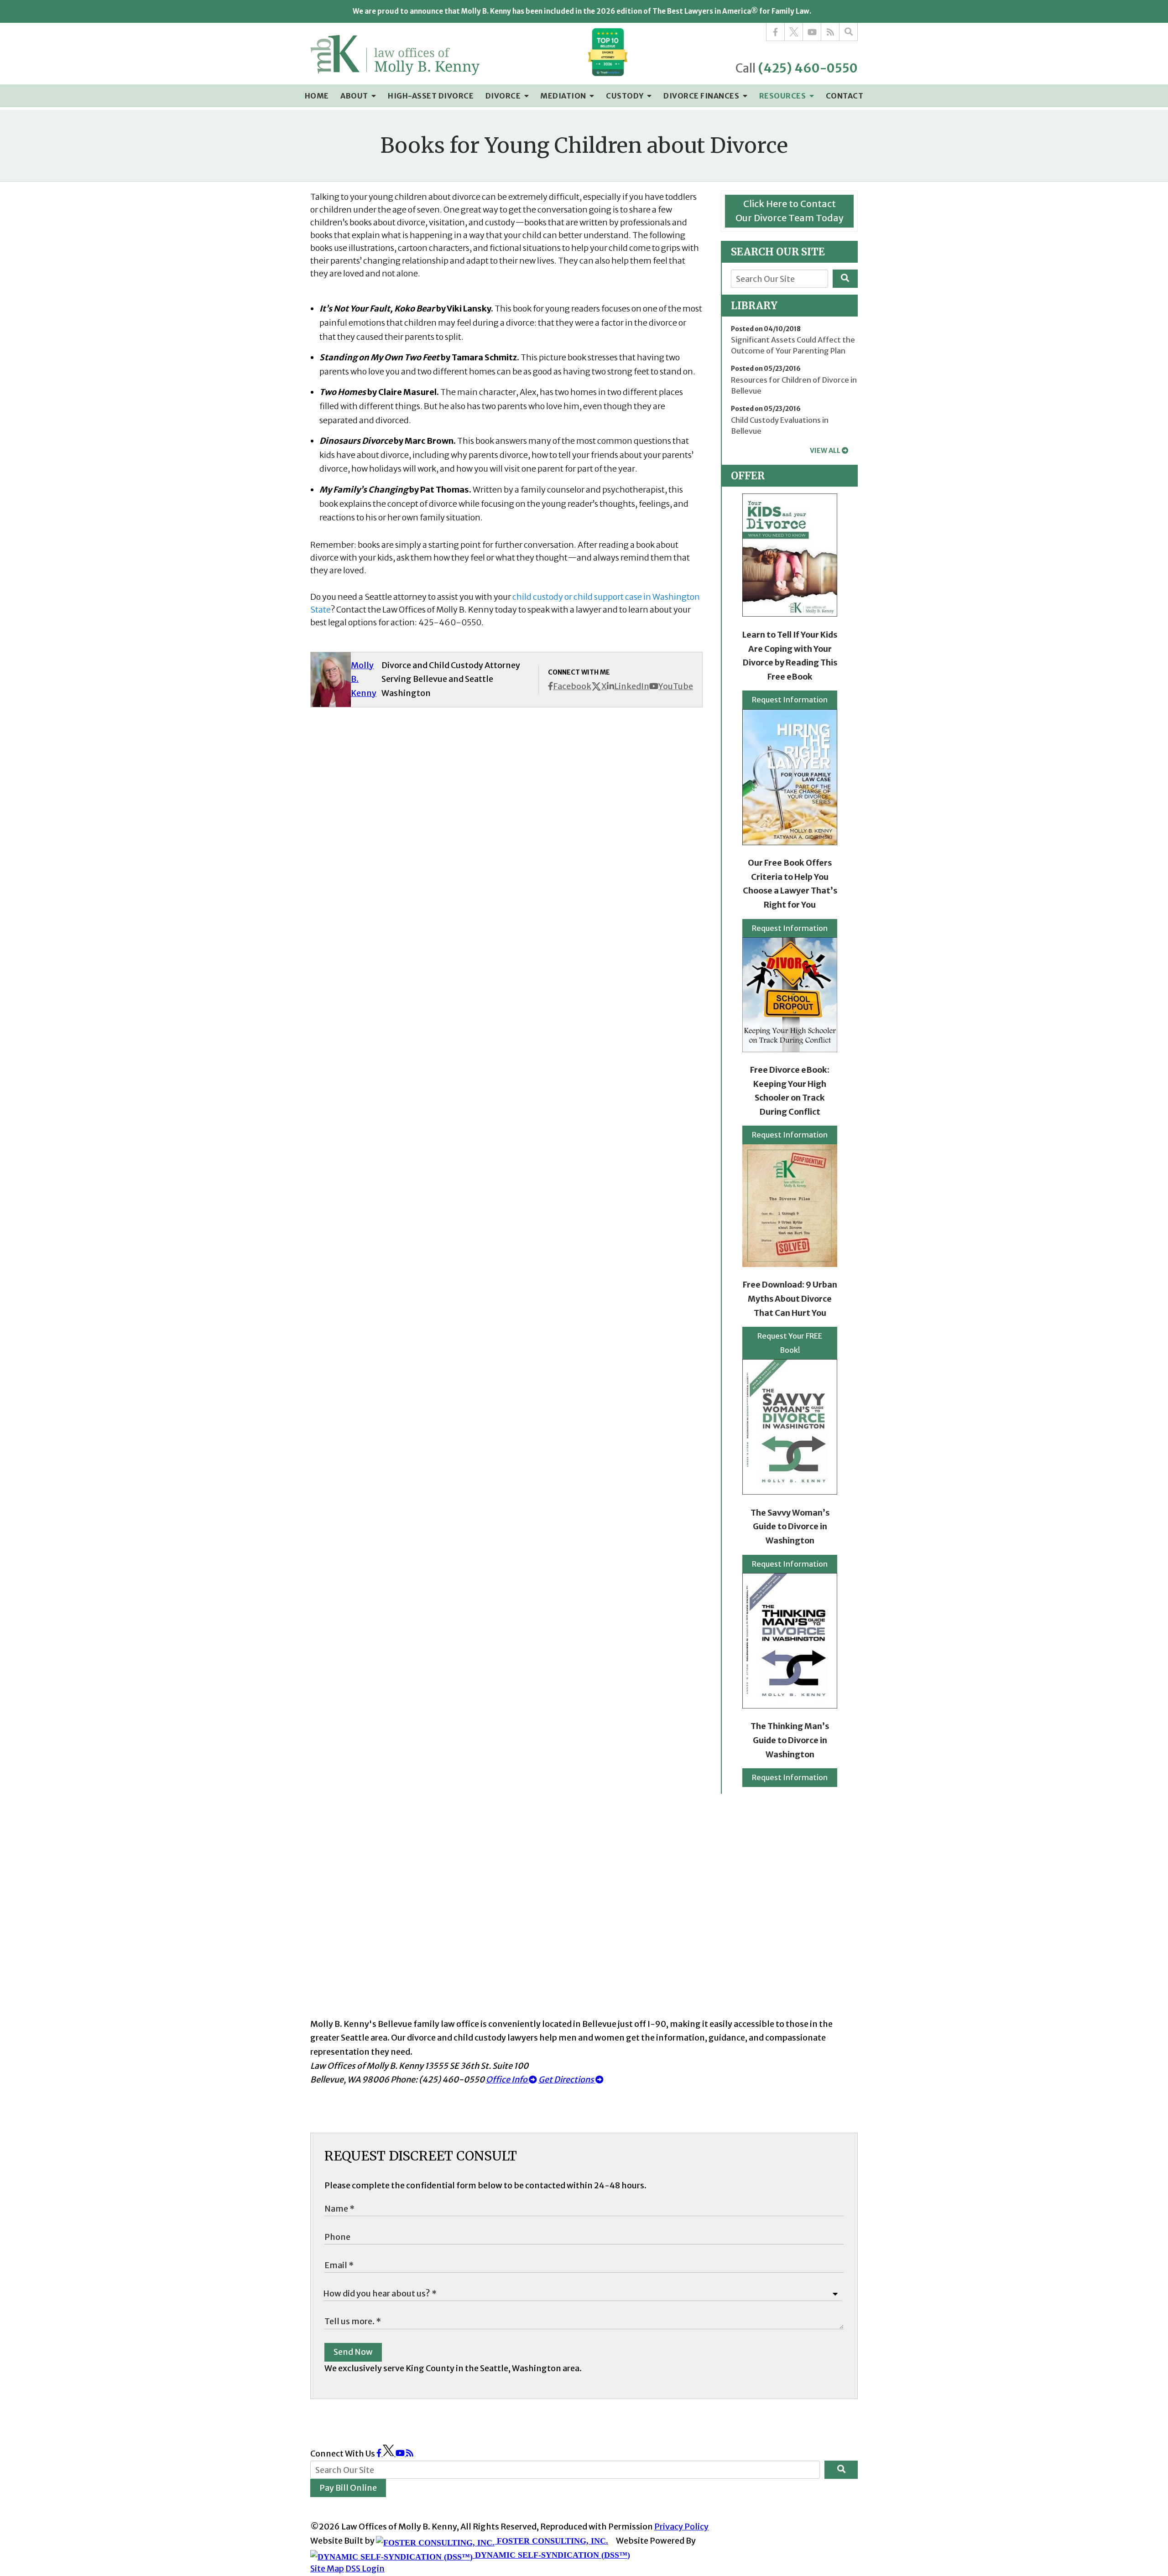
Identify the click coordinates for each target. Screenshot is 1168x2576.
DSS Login (365, 2568)
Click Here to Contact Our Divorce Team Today (790, 211)
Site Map (327, 2568)
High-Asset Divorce (431, 96)
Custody (626, 96)
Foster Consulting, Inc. (551, 2541)
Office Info (507, 2080)
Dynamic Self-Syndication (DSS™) (551, 2555)
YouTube (676, 686)
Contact (845, 96)
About (355, 96)
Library (754, 306)
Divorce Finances (702, 96)
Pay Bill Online (348, 2488)
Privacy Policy (681, 2527)
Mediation (564, 96)
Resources (783, 96)
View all (825, 451)
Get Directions (567, 2080)
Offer (748, 476)
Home (317, 96)
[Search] (849, 32)
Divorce (504, 96)
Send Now (353, 2352)
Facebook (572, 686)
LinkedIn (632, 686)
